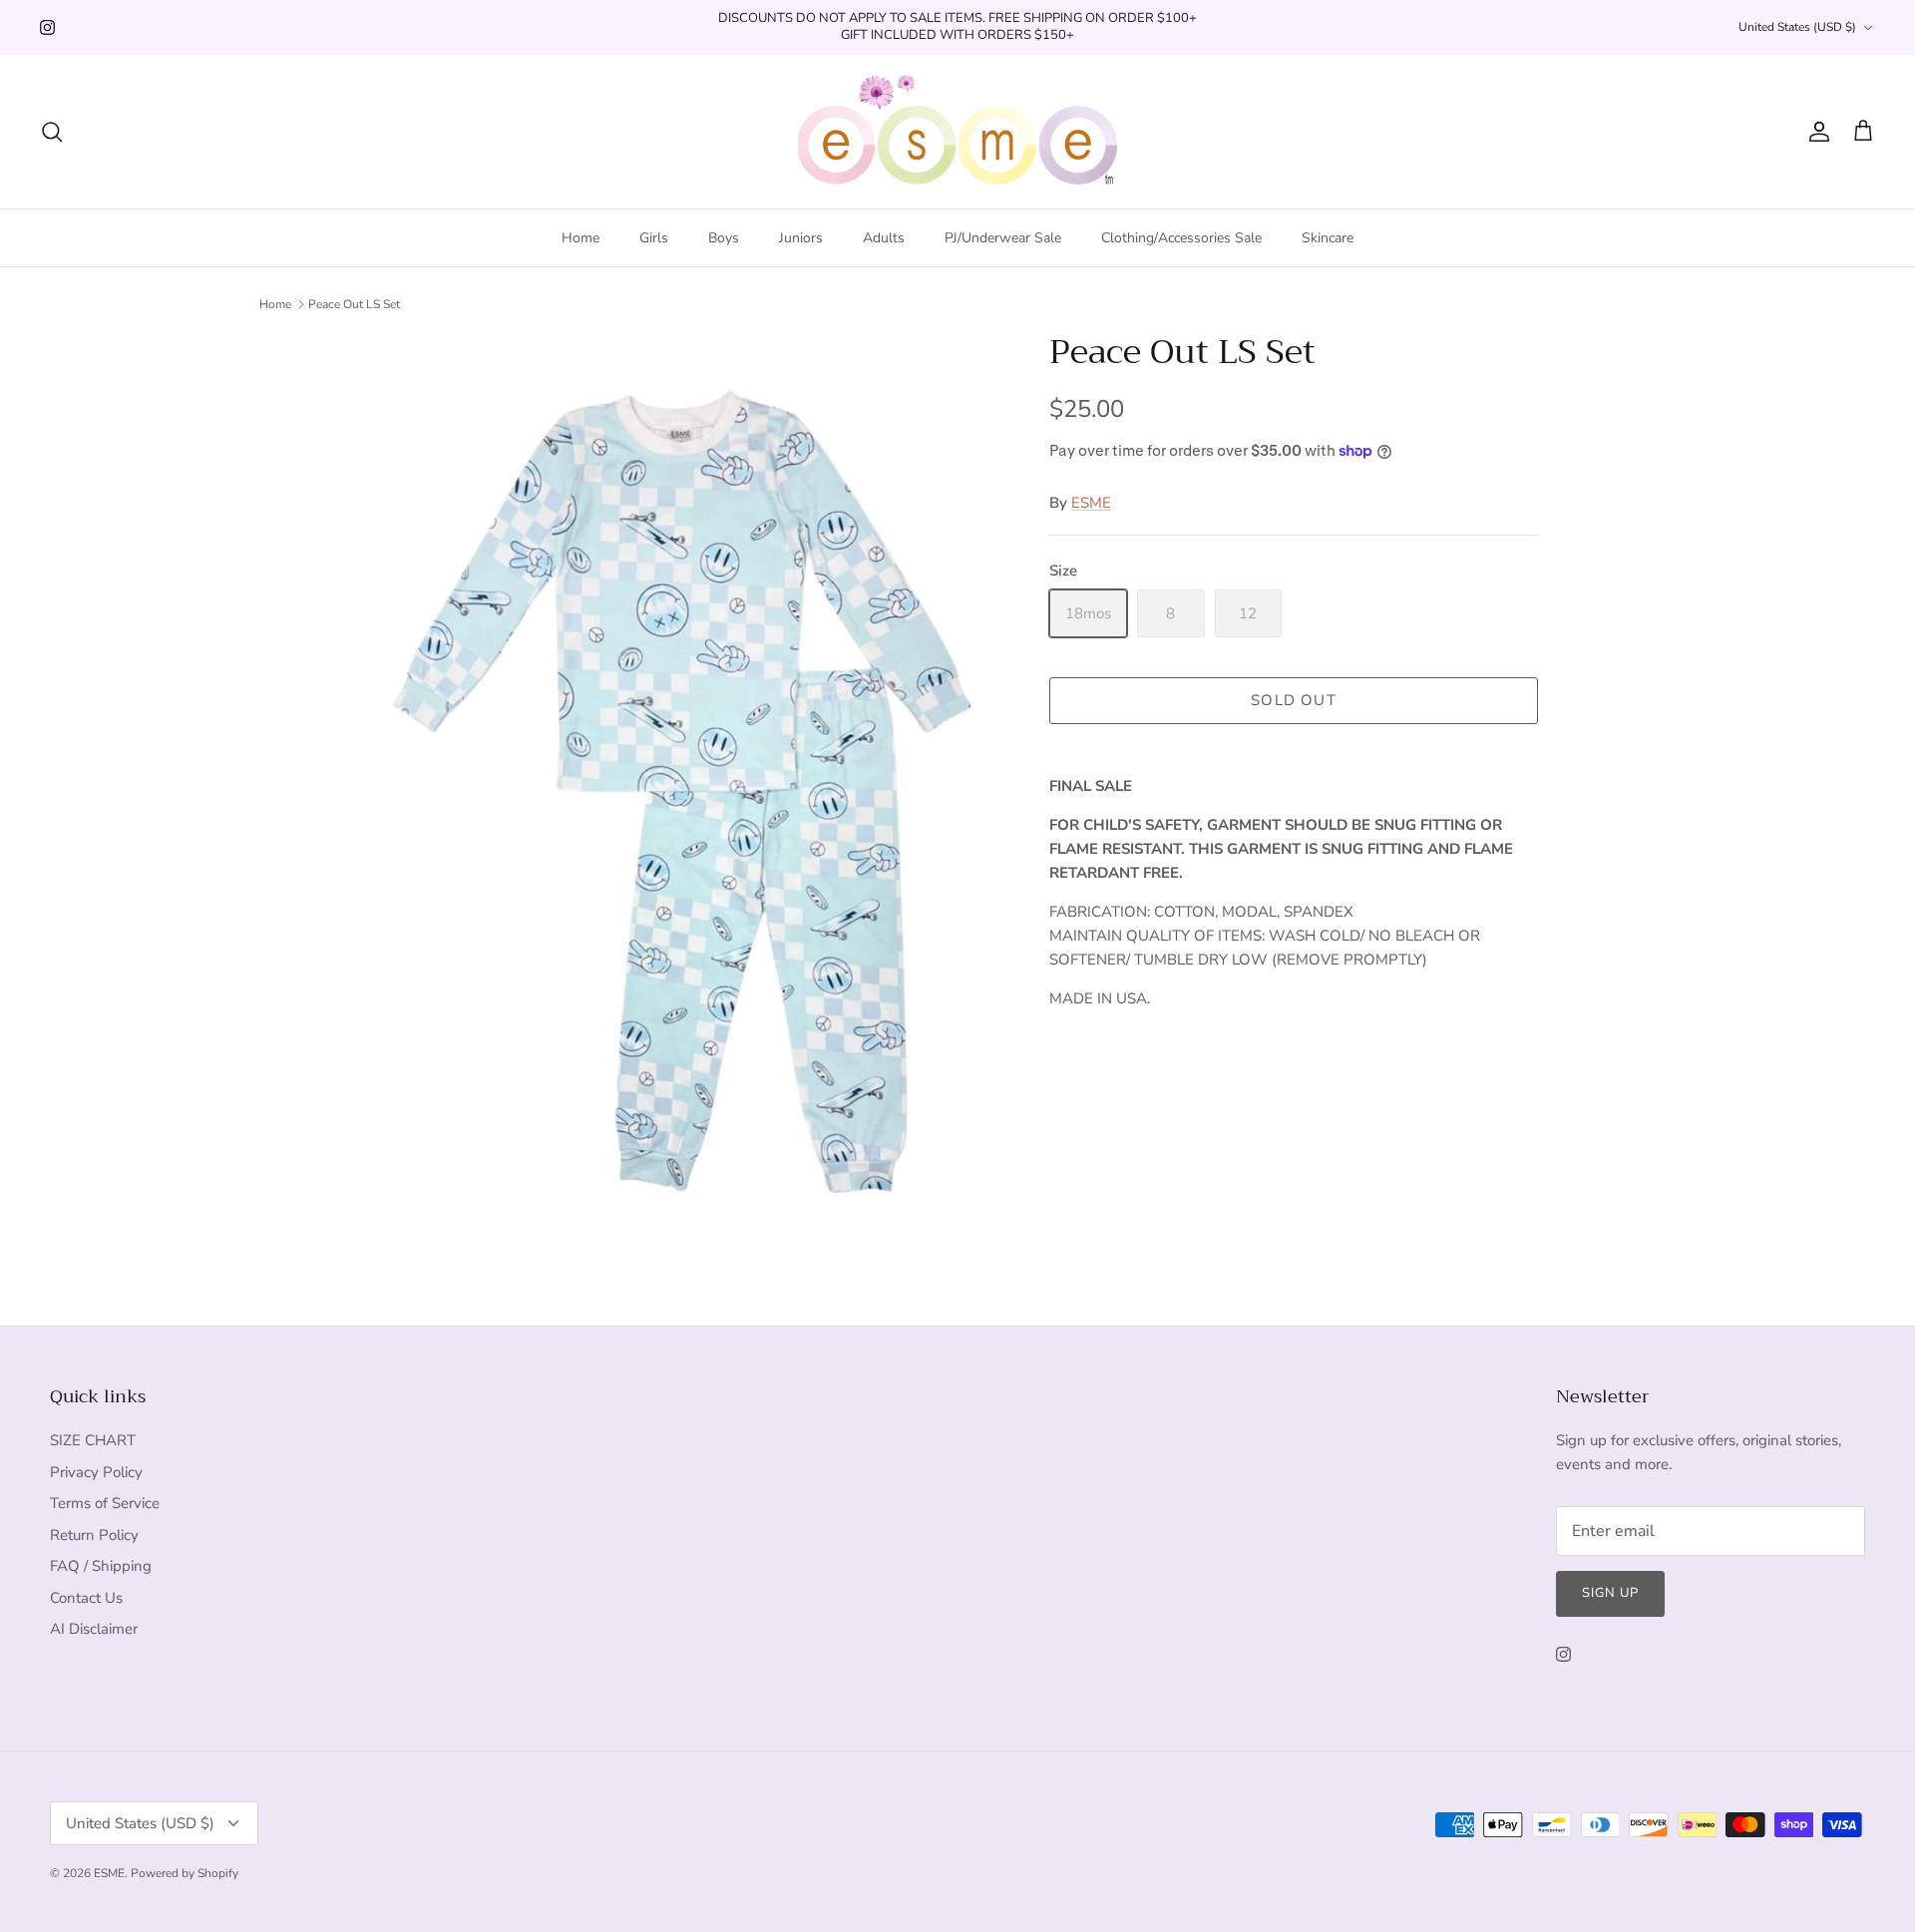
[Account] (1815, 132)
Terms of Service (105, 1503)
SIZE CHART (93, 1440)
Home (580, 238)
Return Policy (94, 1535)
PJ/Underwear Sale (1003, 238)
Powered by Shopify (185, 1873)
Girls (654, 238)
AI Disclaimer (94, 1629)
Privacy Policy (96, 1472)
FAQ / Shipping (101, 1566)
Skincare (1328, 238)
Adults (884, 238)
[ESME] (957, 132)
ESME (1091, 503)
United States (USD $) (1797, 27)
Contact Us (86, 1598)
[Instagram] (47, 27)
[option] (691, 794)
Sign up (1610, 1593)
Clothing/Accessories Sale (1181, 238)
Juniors (801, 238)
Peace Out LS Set (354, 304)
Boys (724, 238)
